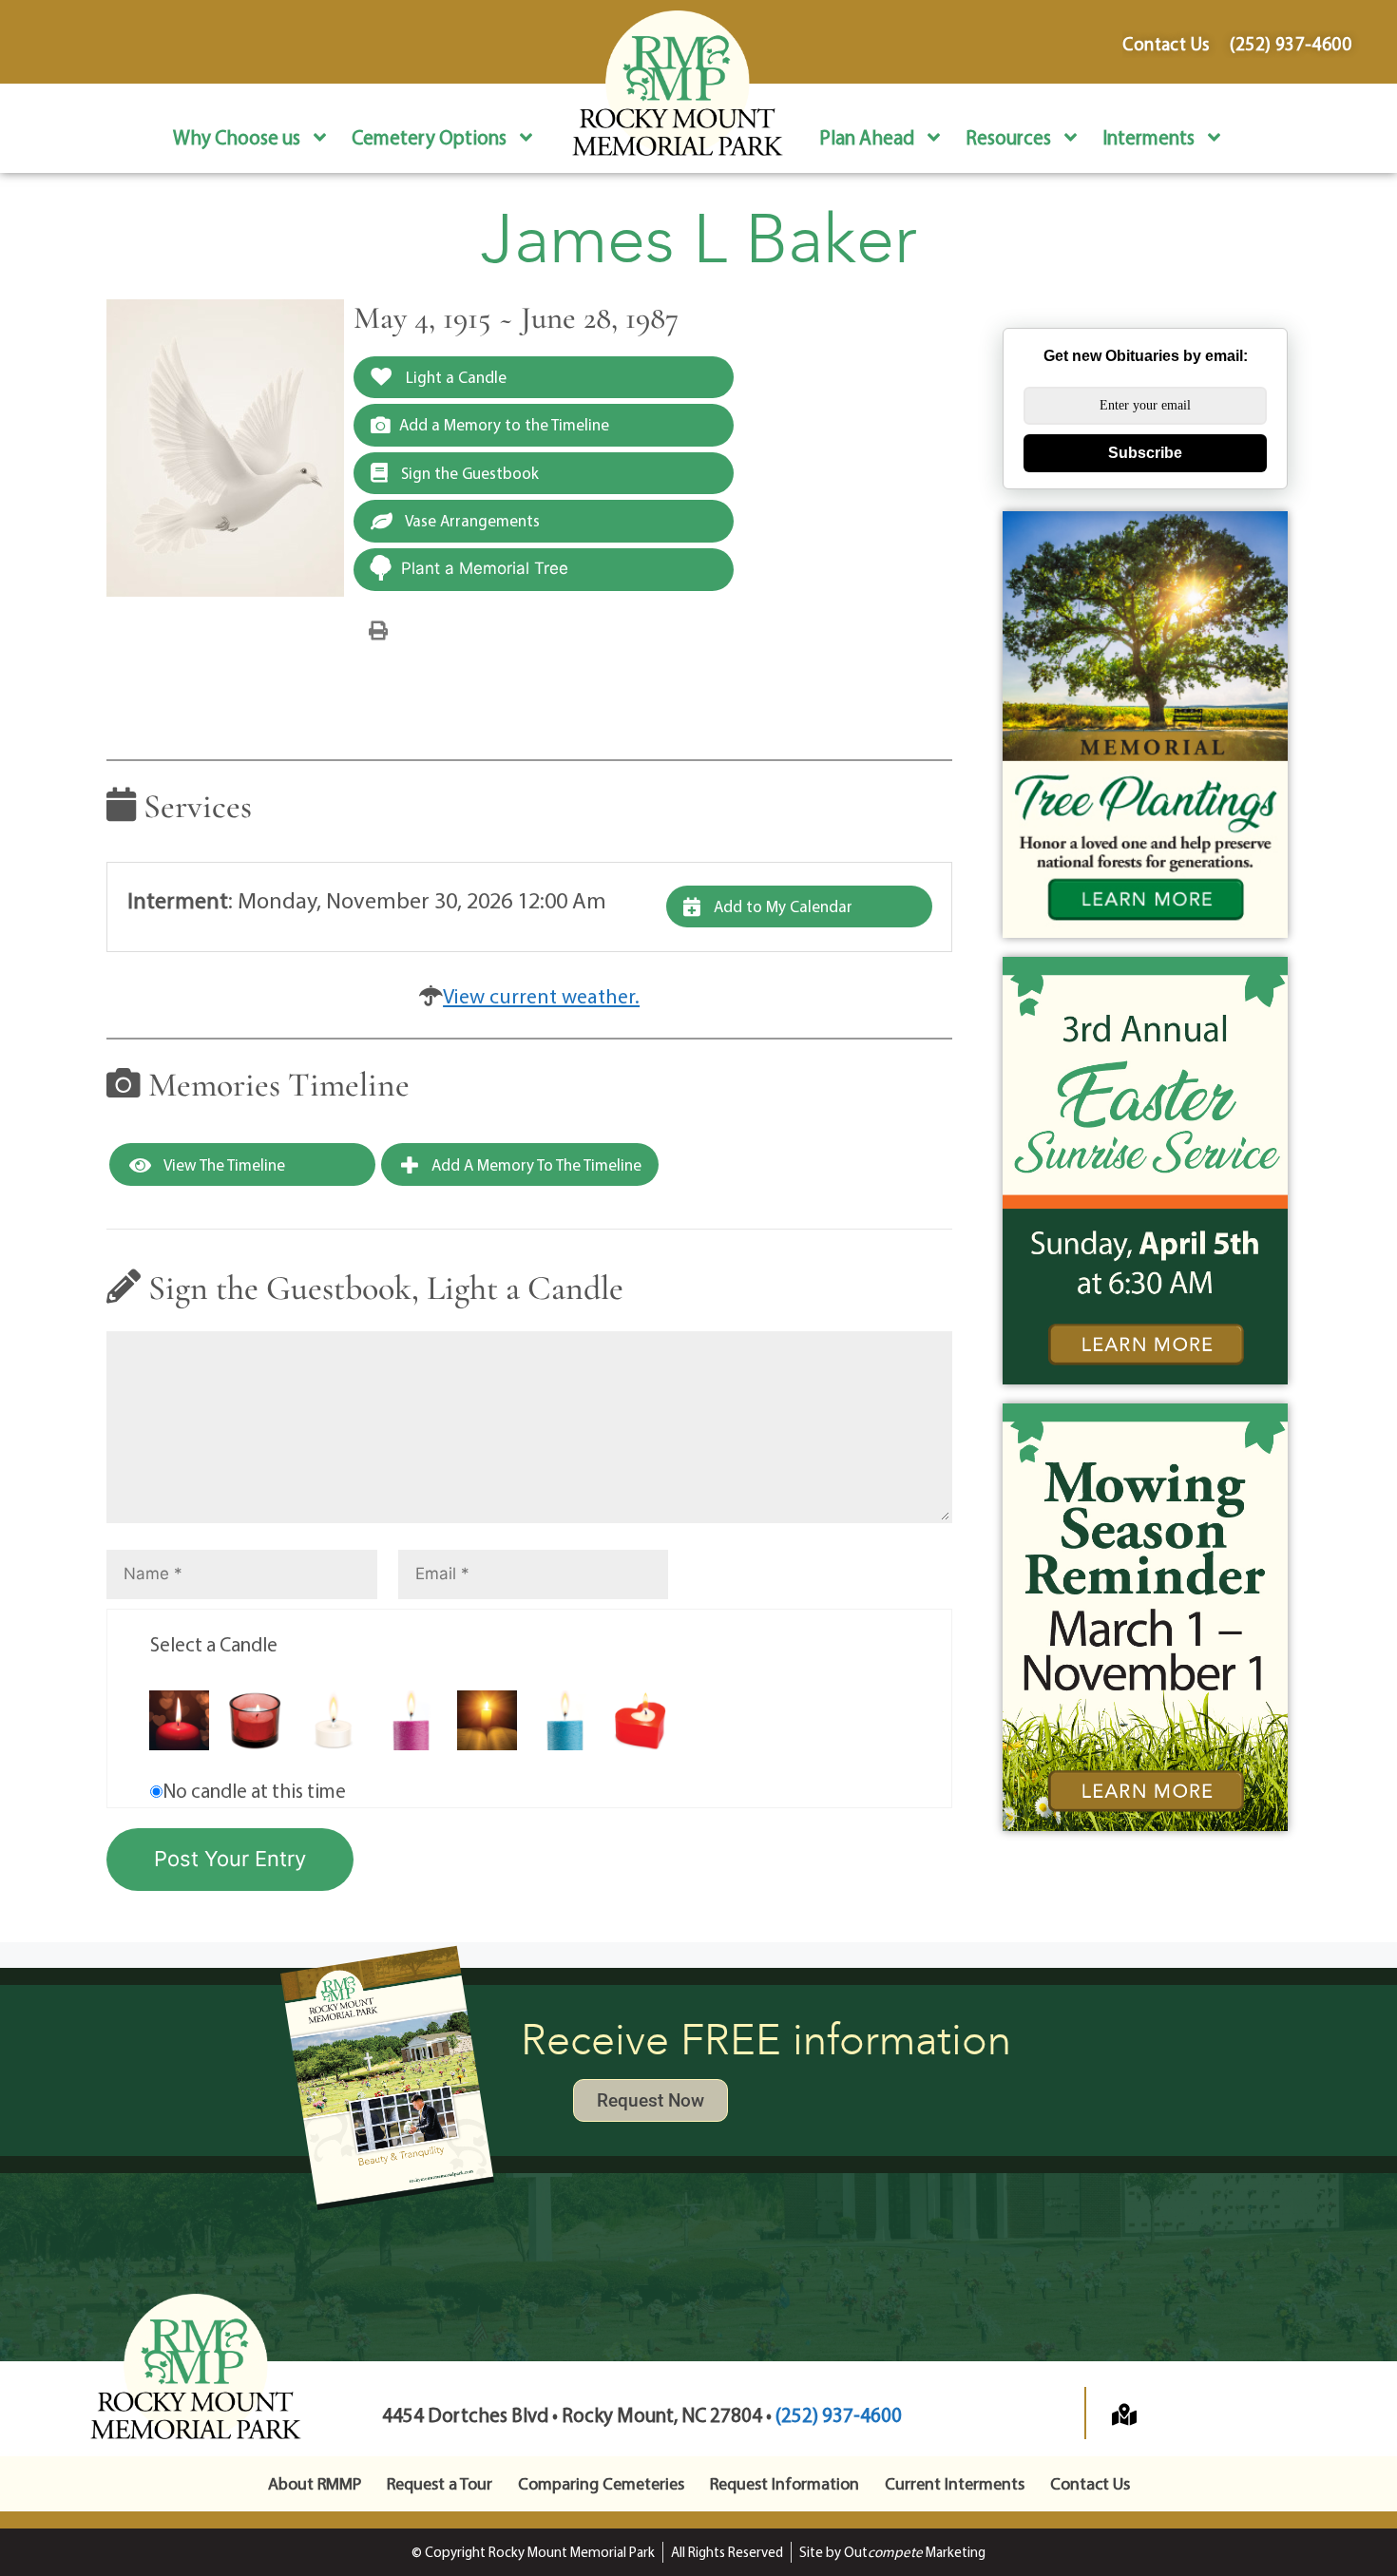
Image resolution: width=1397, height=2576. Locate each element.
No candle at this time (254, 1790)
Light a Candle (454, 377)
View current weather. (541, 996)
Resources (1008, 137)
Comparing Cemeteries (601, 2483)
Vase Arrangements (471, 520)
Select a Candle (214, 1644)
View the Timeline (223, 1164)
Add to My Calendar (781, 906)
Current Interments (955, 2483)
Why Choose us (237, 137)
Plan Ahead (867, 137)
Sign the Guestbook (468, 473)
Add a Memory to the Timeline (504, 424)
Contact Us (1090, 2483)
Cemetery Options (429, 137)
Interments (1148, 137)
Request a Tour (440, 2483)
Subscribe (1145, 453)
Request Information (785, 2483)
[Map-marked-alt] (1124, 2414)
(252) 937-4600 (839, 2414)
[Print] (378, 629)
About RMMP (315, 2483)
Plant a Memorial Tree (485, 568)
